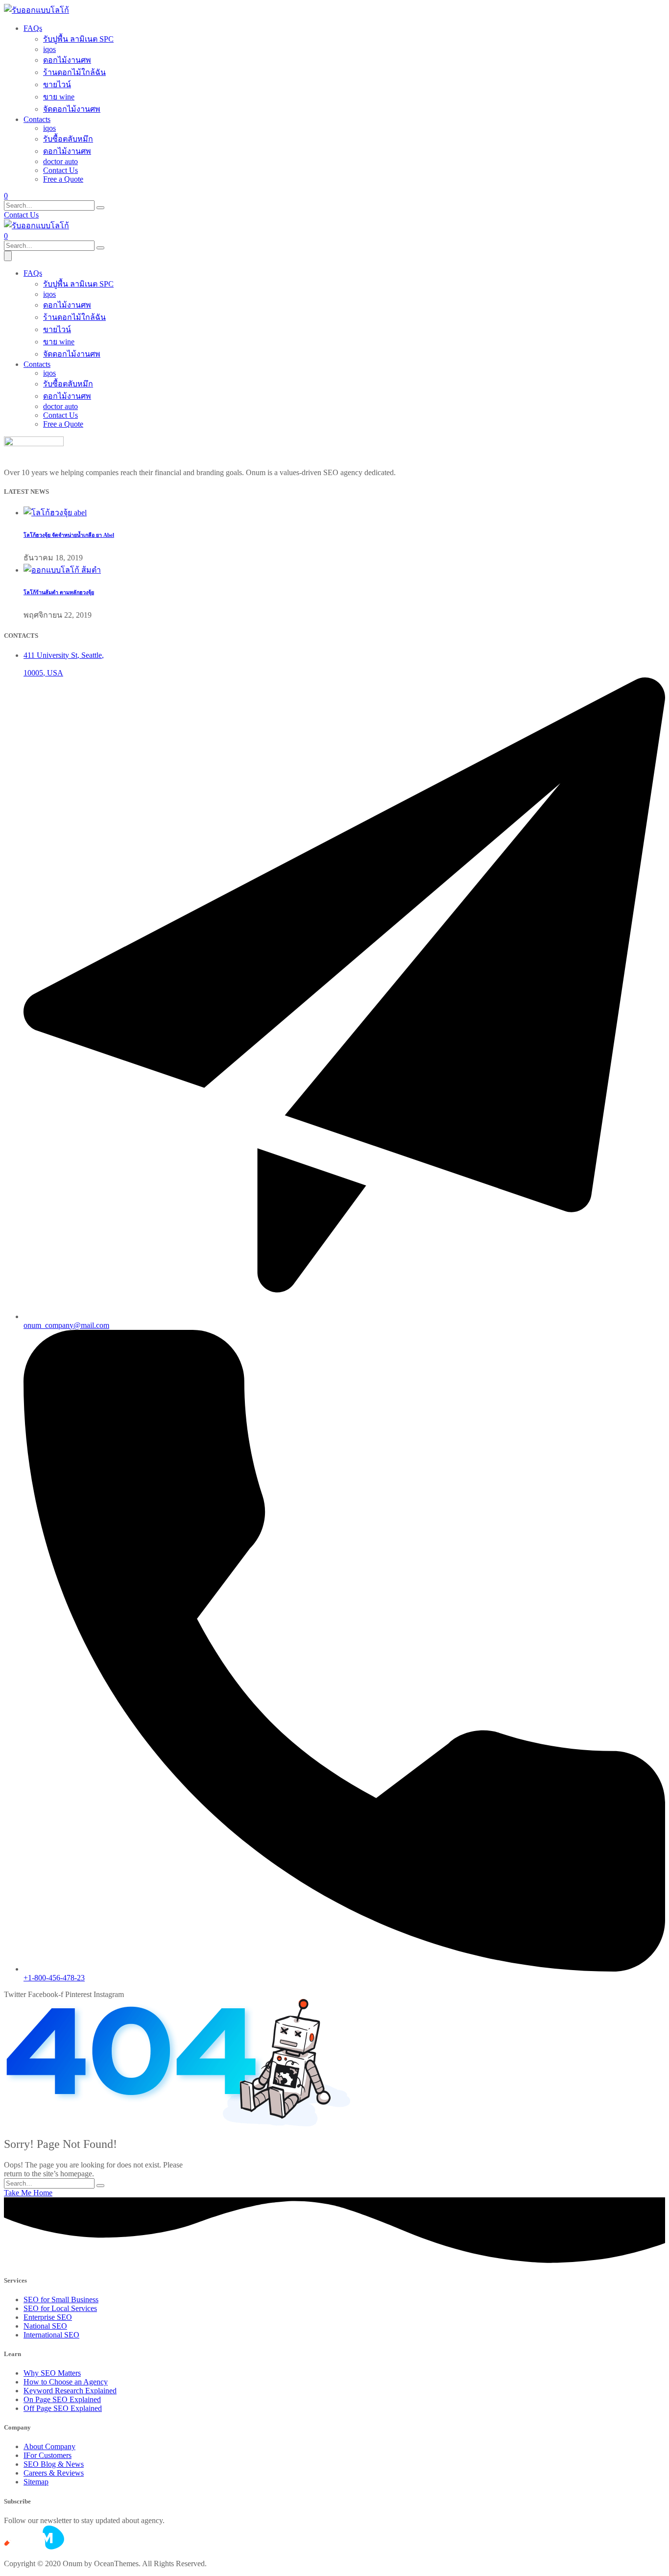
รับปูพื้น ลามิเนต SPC (78, 39)
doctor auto (60, 161)
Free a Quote (63, 179)
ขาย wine (59, 97)
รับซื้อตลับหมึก (68, 139)
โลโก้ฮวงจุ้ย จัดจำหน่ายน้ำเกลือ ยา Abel (69, 535)
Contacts (37, 119)
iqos (49, 49)
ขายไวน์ (57, 84)
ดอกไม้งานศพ (67, 60)
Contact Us (60, 170)
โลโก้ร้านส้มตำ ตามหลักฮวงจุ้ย (59, 592)
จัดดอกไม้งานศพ (72, 109)
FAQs (33, 28)
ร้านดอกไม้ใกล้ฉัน (74, 72)
